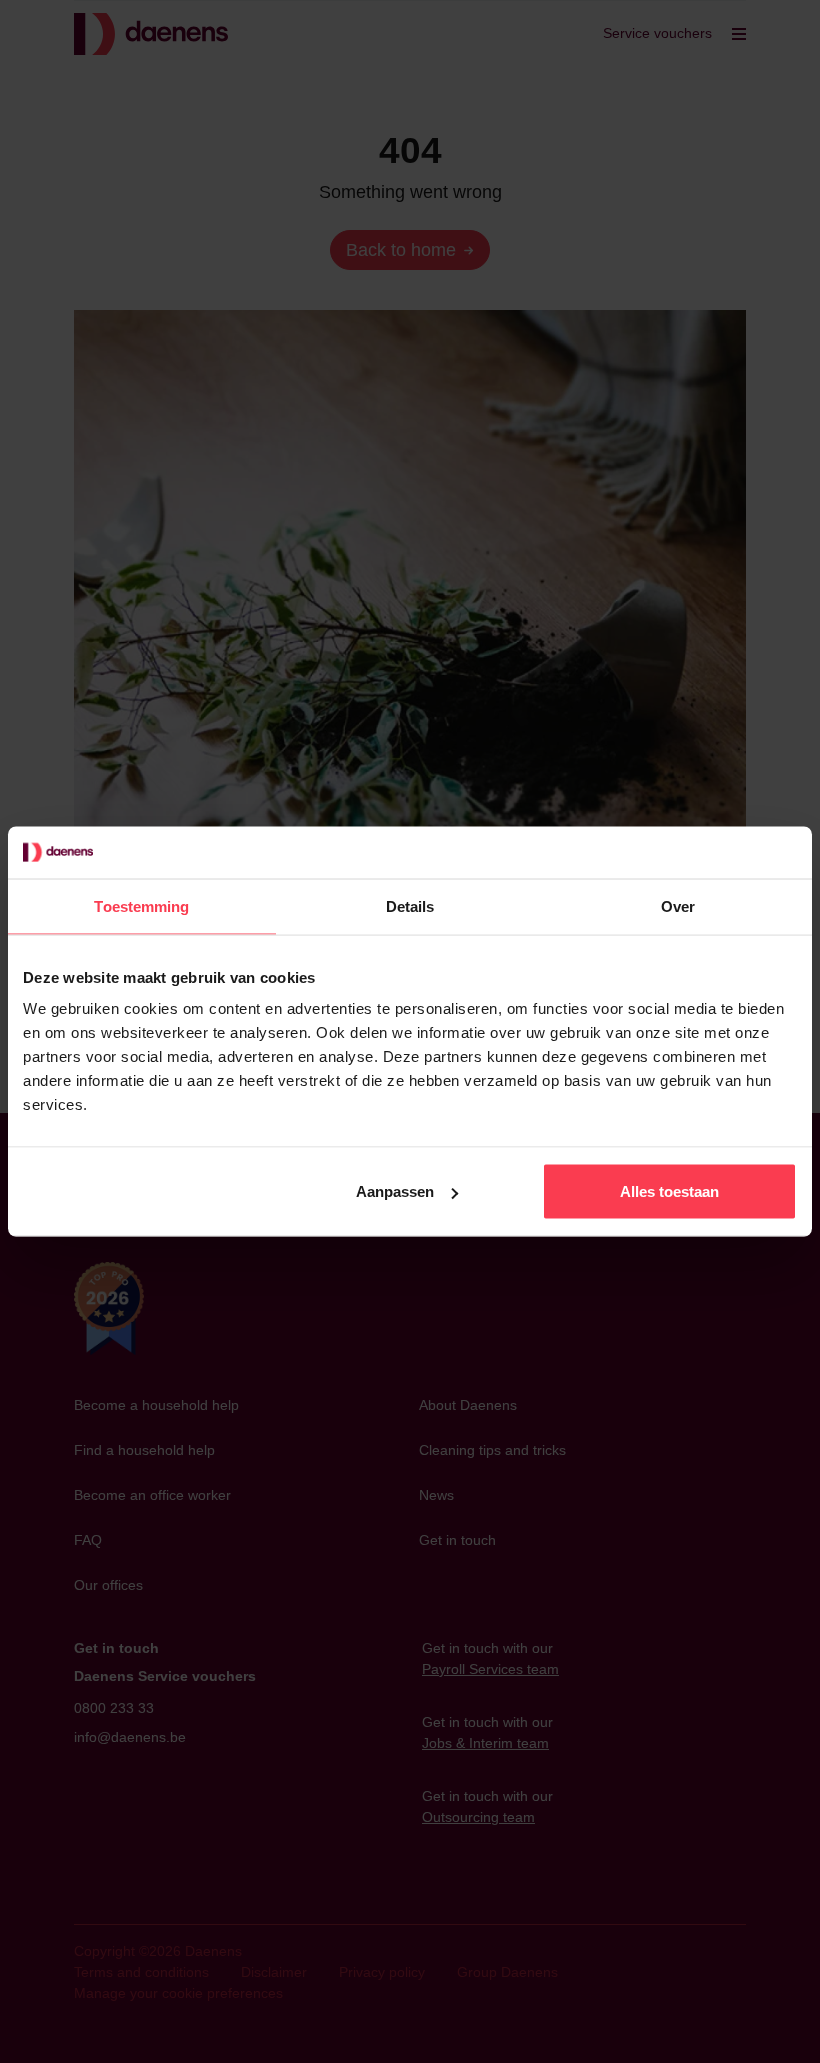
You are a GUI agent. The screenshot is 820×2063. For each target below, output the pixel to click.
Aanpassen (395, 1191)
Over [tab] (678, 905)
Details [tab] (410, 905)
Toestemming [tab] (141, 905)
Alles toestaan (669, 1191)
